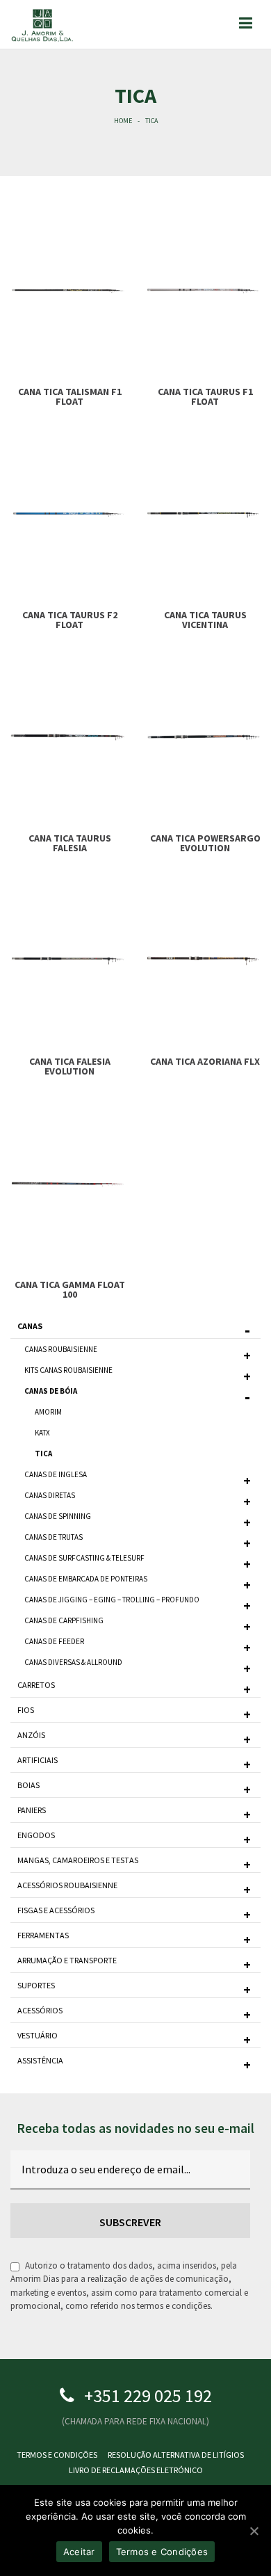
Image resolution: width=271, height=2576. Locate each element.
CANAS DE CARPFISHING (64, 1620)
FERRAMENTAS (43, 1935)
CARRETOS (36, 1685)
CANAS (30, 1326)
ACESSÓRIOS (40, 2010)
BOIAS (28, 1785)
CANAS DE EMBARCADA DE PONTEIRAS (86, 1579)
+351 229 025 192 (148, 2396)
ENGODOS (36, 1835)
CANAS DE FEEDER (54, 1641)
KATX (42, 1433)
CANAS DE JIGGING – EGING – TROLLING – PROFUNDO (112, 1600)
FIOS (26, 1710)
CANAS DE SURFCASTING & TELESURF (84, 1558)
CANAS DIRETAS (50, 1495)
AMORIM (48, 1412)
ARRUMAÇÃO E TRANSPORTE (67, 1960)
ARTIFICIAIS (38, 1760)
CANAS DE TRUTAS (54, 1537)
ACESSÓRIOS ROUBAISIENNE (67, 1885)
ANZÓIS (31, 1735)
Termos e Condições (57, 2455)
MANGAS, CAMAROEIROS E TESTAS (78, 1860)
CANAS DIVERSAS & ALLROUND (73, 1662)
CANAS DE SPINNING (58, 1516)
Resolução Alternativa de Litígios (176, 2455)
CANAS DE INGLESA (56, 1474)
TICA (43, 1454)
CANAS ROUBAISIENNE (61, 1349)
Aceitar (79, 2552)
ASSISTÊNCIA (40, 2060)
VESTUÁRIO (38, 2035)
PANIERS (32, 1810)
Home (123, 121)
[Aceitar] (254, 2531)
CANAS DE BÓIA (51, 1391)
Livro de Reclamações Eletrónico (136, 2470)
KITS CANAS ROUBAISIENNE (68, 1370)
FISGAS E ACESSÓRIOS (56, 1910)
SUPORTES (36, 1985)
